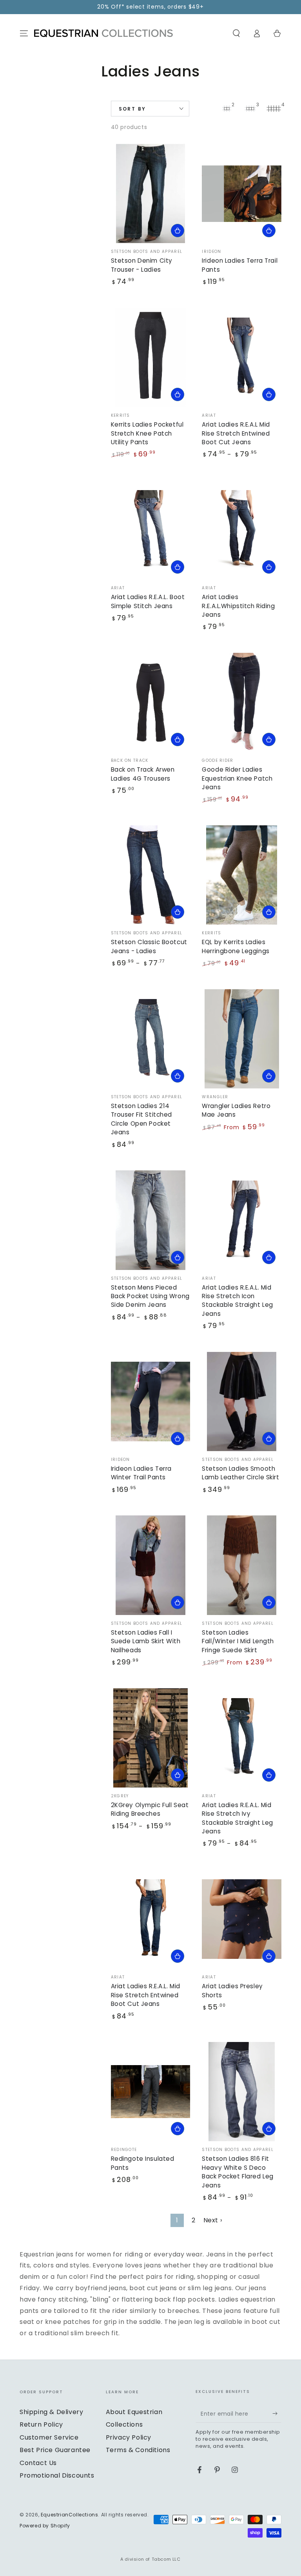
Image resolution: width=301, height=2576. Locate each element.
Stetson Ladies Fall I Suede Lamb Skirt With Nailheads (146, 1641)
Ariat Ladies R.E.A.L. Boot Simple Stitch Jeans (148, 601)
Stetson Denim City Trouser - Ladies (142, 265)
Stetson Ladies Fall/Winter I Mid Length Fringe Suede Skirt (238, 1641)
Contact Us (38, 2463)
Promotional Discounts (57, 2475)
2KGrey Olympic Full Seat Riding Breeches (150, 1809)
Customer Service (49, 2437)
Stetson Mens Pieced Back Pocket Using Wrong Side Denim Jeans (150, 1296)
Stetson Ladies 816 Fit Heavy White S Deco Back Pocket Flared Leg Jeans (238, 2172)
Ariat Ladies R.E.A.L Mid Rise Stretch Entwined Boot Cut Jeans (236, 433)
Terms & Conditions (138, 2450)
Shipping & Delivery (51, 2412)
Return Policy (41, 2424)
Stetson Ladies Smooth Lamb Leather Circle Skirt (240, 1473)
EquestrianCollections (70, 2515)
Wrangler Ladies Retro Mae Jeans (236, 1110)
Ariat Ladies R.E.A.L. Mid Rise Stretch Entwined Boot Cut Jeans (146, 1995)
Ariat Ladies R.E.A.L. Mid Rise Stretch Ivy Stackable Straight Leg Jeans (238, 1818)
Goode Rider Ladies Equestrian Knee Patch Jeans (237, 778)
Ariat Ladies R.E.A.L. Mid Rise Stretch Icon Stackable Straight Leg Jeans (238, 1301)
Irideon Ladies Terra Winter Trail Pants (141, 1473)
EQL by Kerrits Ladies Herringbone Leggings (236, 946)
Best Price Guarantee (55, 2450)
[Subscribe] (277, 2414)
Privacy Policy (129, 2437)
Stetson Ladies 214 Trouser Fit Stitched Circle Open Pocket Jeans (141, 1119)
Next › (213, 2220)
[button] (236, 33)
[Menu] (24, 33)
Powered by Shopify (45, 2526)
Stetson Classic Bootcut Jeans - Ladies (149, 946)
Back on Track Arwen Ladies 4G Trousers (143, 774)
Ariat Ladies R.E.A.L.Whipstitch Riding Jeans (238, 606)
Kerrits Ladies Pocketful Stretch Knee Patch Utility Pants (147, 433)
